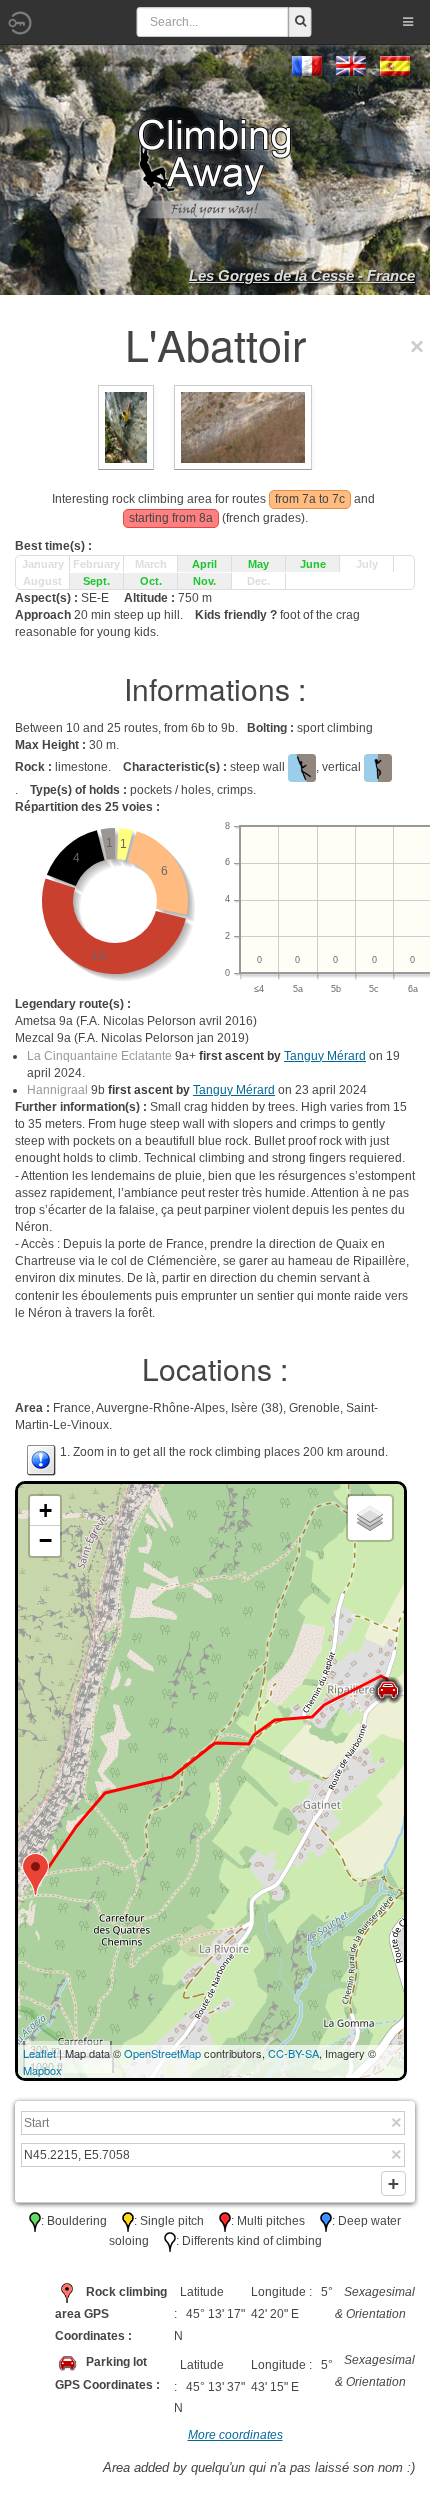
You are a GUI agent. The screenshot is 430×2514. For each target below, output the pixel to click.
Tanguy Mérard (325, 1056)
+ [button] (45, 1510)
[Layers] (370, 1518)
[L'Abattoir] (242, 426)
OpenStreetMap (162, 2053)
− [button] (45, 1540)
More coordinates (235, 2435)
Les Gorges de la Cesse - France (302, 275)
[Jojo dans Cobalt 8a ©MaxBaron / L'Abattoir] (126, 426)
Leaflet (39, 2053)
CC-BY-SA (293, 2053)
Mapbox (42, 2070)
